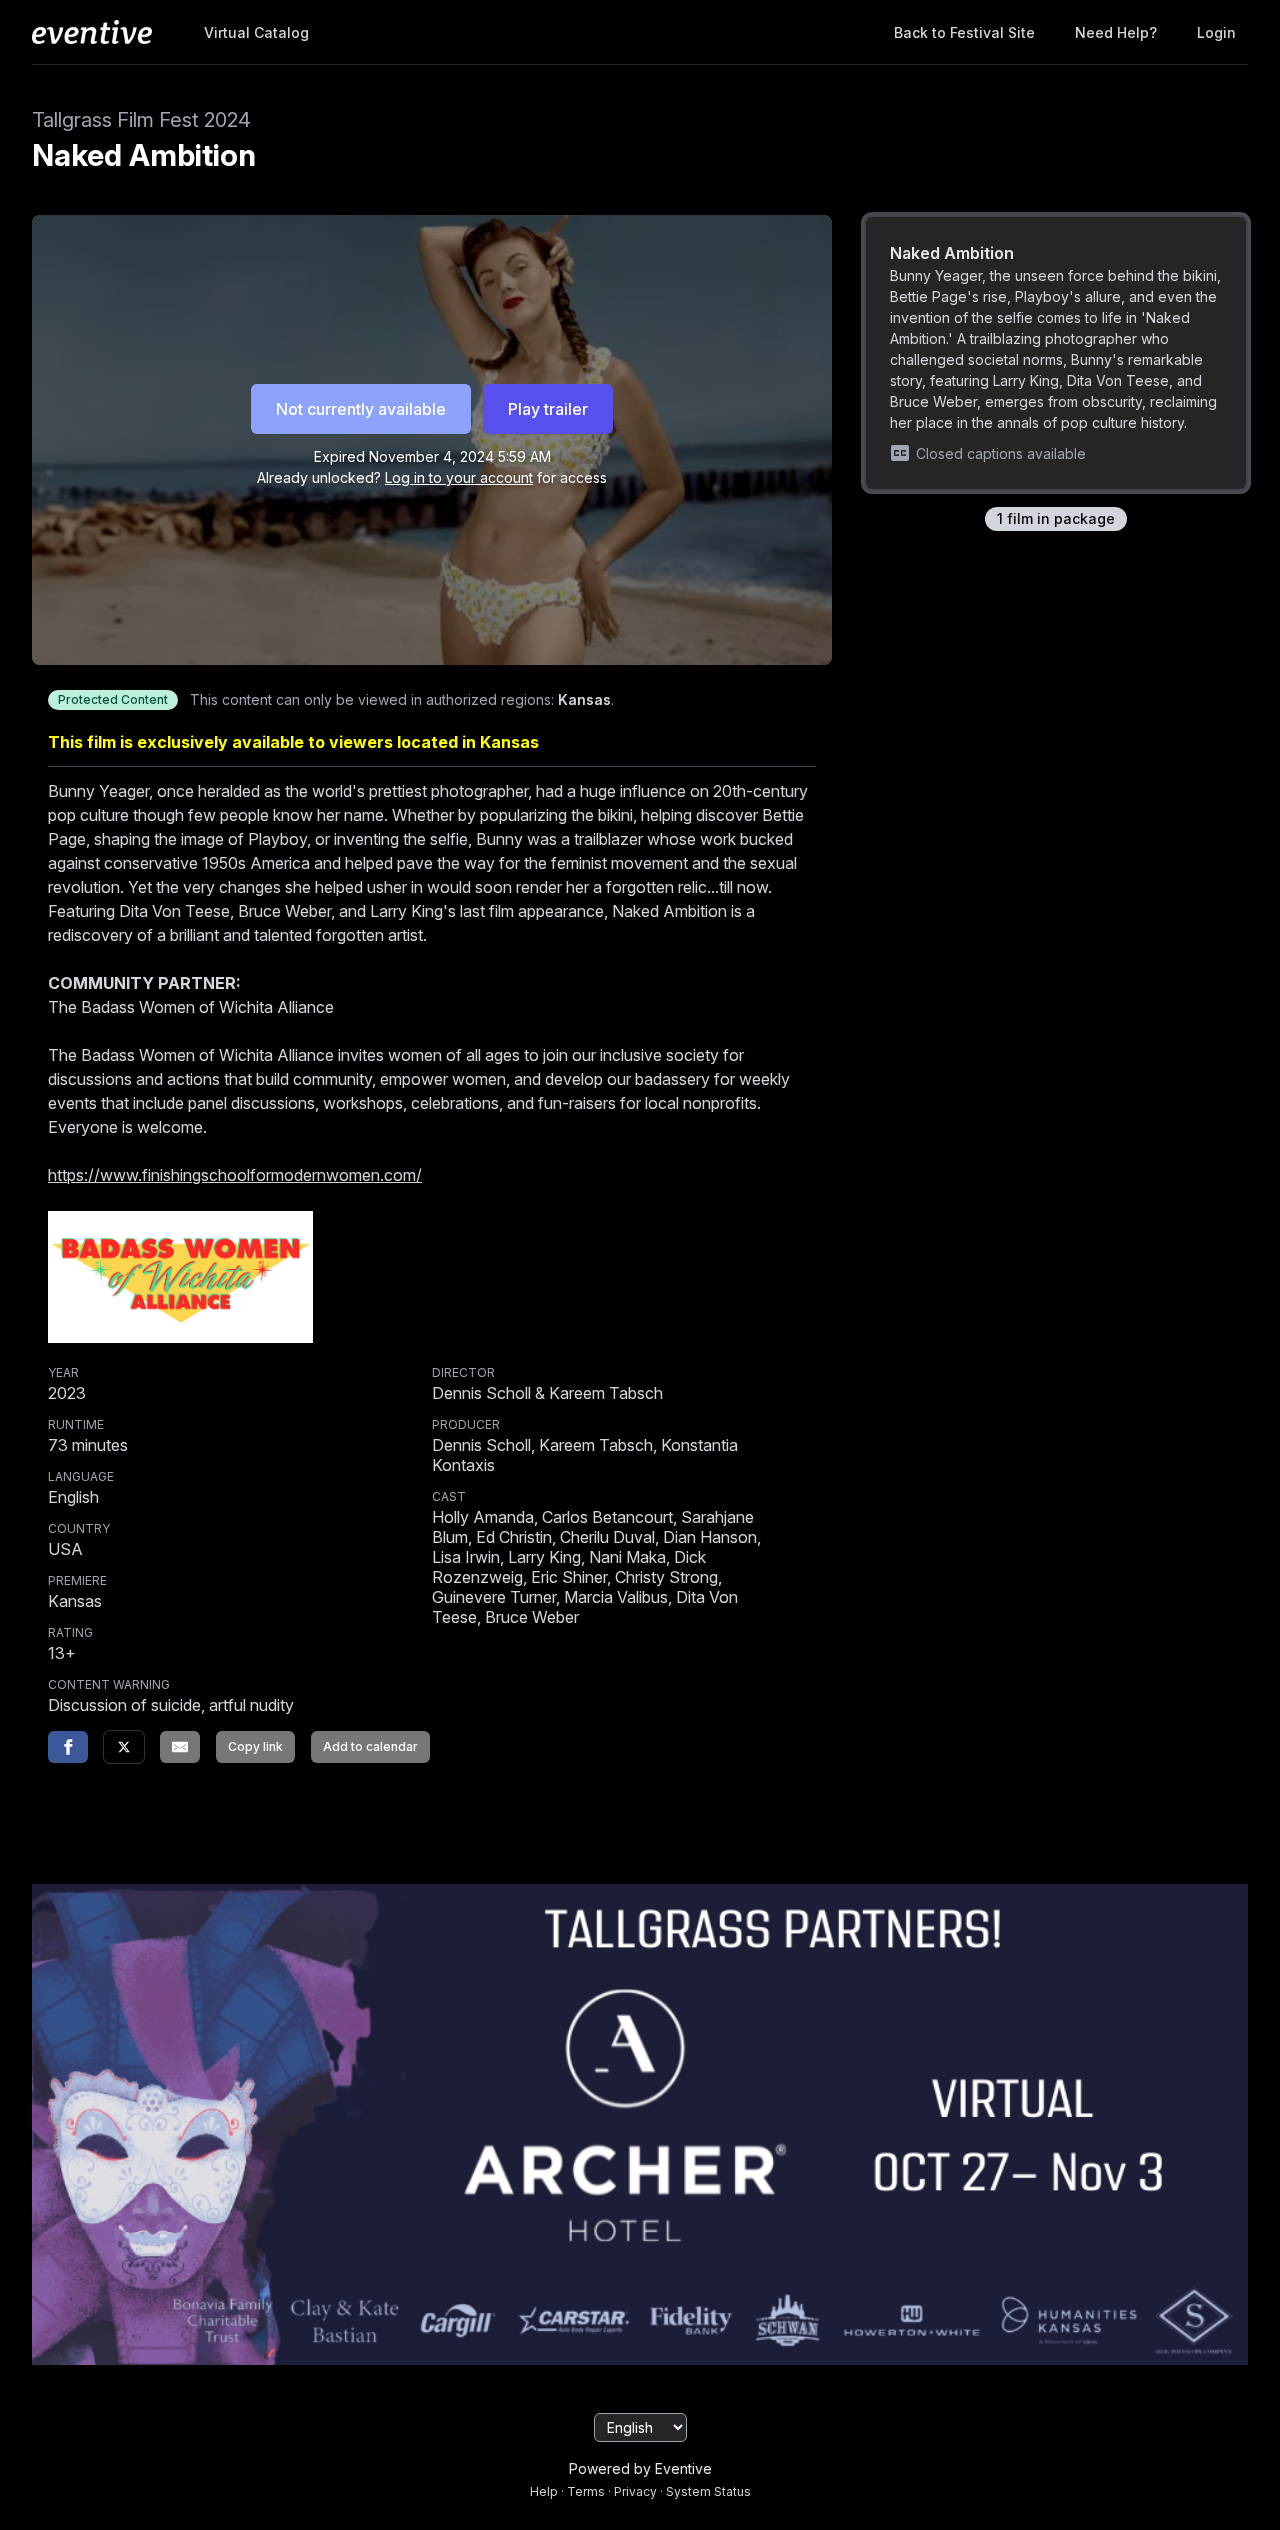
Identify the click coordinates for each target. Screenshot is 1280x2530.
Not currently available (361, 409)
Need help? (1116, 32)
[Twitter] (124, 1747)
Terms (586, 2491)
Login (1216, 32)
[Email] (180, 1747)
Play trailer (548, 409)
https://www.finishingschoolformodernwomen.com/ (235, 1175)
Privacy (635, 2491)
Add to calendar (370, 1746)
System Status (708, 2491)
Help (544, 2491)
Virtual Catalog (256, 32)
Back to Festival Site (964, 32)
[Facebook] (68, 1747)
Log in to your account (459, 477)
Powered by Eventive (640, 2468)
